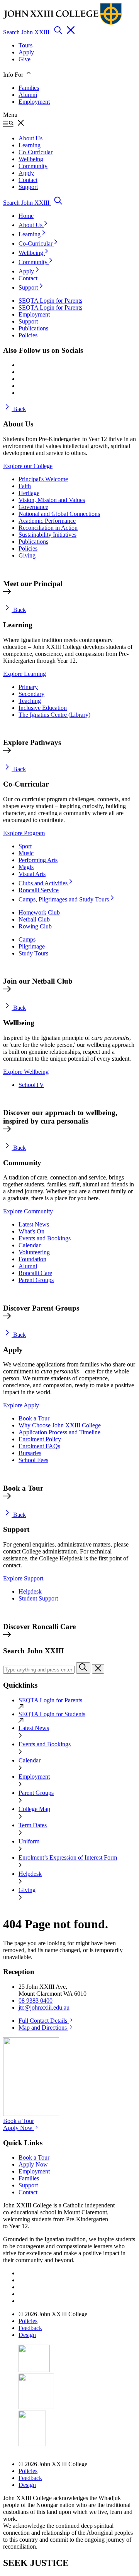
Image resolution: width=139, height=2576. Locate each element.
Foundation (32, 1259)
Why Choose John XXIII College (60, 1425)
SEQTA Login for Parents (50, 1700)
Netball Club (34, 919)
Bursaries (30, 1453)
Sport (25, 846)
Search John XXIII (27, 32)
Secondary (31, 694)
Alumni (28, 95)
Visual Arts (32, 874)
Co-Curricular (36, 243)
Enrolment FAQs (39, 1446)
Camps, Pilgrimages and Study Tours (64, 899)
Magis (26, 867)
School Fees (33, 1460)
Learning (30, 234)
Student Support (38, 1598)
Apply (26, 52)
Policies (28, 548)
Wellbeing (32, 253)
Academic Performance (47, 521)
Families (29, 88)
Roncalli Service (39, 890)
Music (26, 853)
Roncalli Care (35, 1273)
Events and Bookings (45, 1238)
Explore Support (23, 1578)
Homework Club (39, 912)
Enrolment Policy (40, 1439)
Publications (33, 542)
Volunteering (34, 1252)
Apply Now (19, 2128)
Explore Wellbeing (26, 1072)
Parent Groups (36, 1280)
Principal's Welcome (43, 479)
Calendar (30, 1245)
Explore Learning (25, 674)
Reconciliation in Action (48, 528)
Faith (25, 486)
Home (26, 216)
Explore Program (24, 833)
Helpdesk (30, 1591)
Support (29, 287)
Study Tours (33, 953)
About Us (31, 225)
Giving (27, 555)
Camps (27, 939)
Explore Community (28, 1211)
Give (25, 59)
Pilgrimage (32, 946)
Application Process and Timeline (59, 1432)
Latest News (34, 1224)
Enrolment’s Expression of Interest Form (68, 1857)
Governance (33, 507)
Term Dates (33, 1825)
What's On (31, 1231)
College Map (34, 1809)
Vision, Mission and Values (52, 500)
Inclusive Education (43, 708)
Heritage (29, 493)
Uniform (29, 1841)
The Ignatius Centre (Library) (54, 715)
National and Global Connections (59, 514)
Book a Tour (34, 1418)
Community (34, 262)
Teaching (30, 701)
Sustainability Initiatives (47, 535)
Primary (28, 687)
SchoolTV (31, 1085)
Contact (28, 278)
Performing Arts (38, 860)
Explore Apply (21, 1405)
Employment (34, 102)
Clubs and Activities (44, 883)
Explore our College (28, 466)
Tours (25, 45)
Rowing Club (35, 926)
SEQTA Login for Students (52, 1714)
